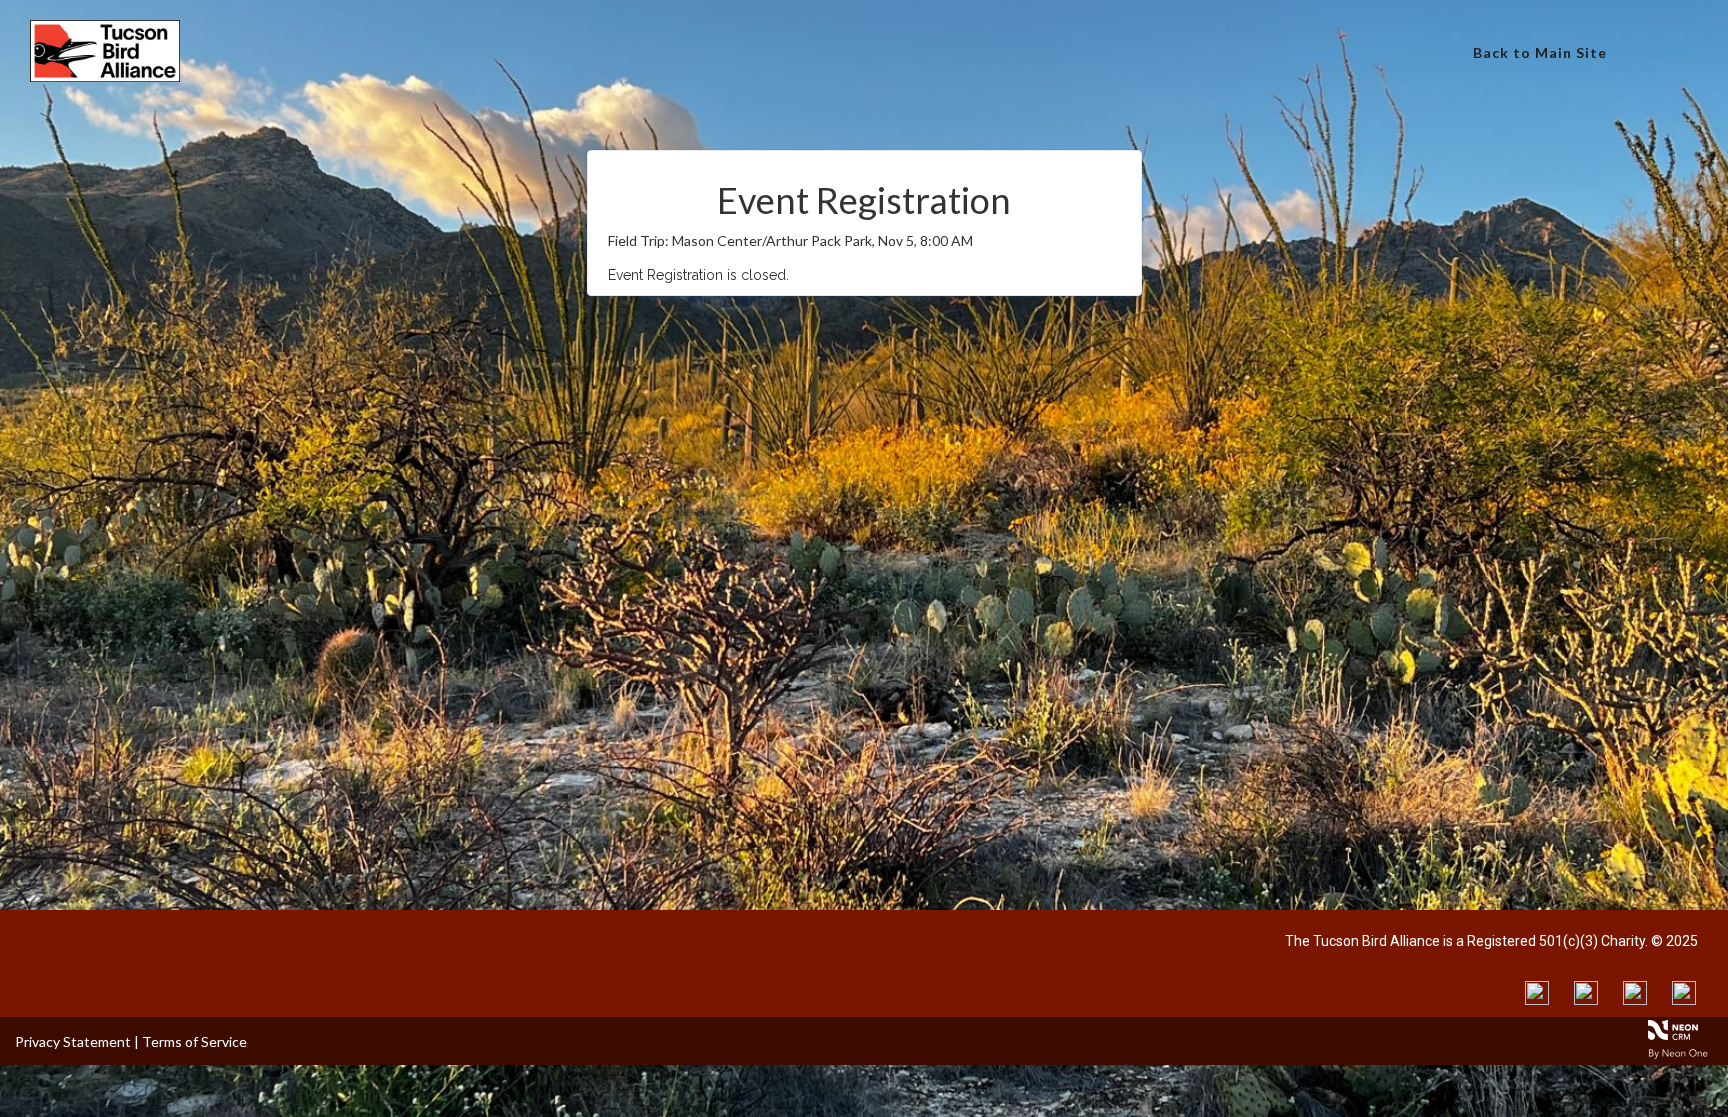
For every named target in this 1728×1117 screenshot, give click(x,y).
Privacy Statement (73, 1041)
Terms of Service (194, 1041)
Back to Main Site (1540, 52)
